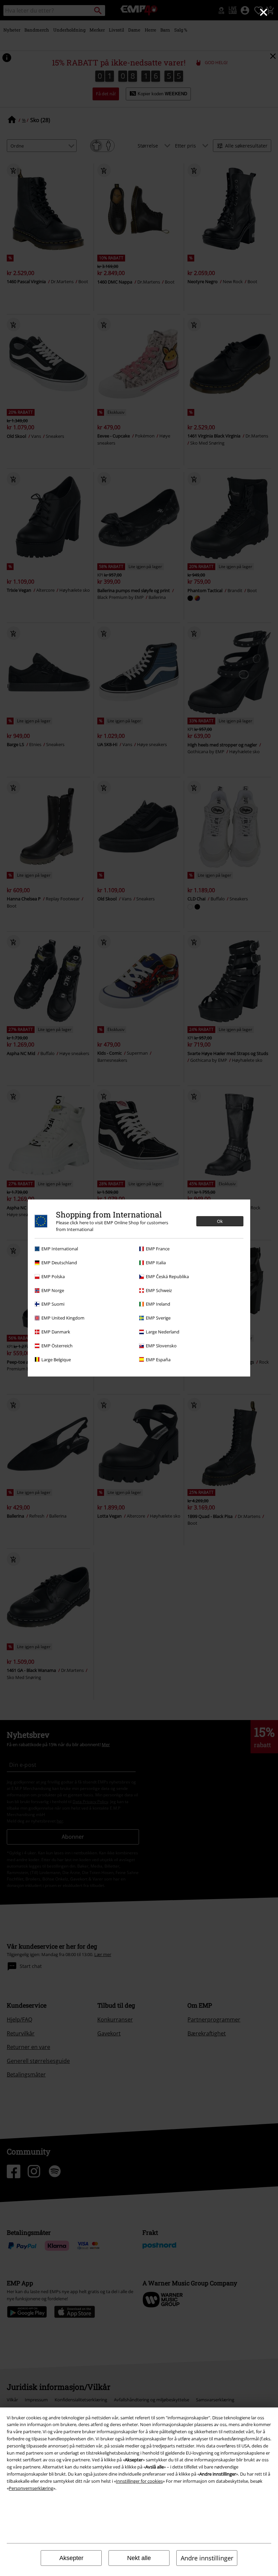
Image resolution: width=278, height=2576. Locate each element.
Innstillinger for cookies (139, 2481)
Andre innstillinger (207, 2558)
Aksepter (71, 2558)
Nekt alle (139, 2558)
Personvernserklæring (31, 2488)
